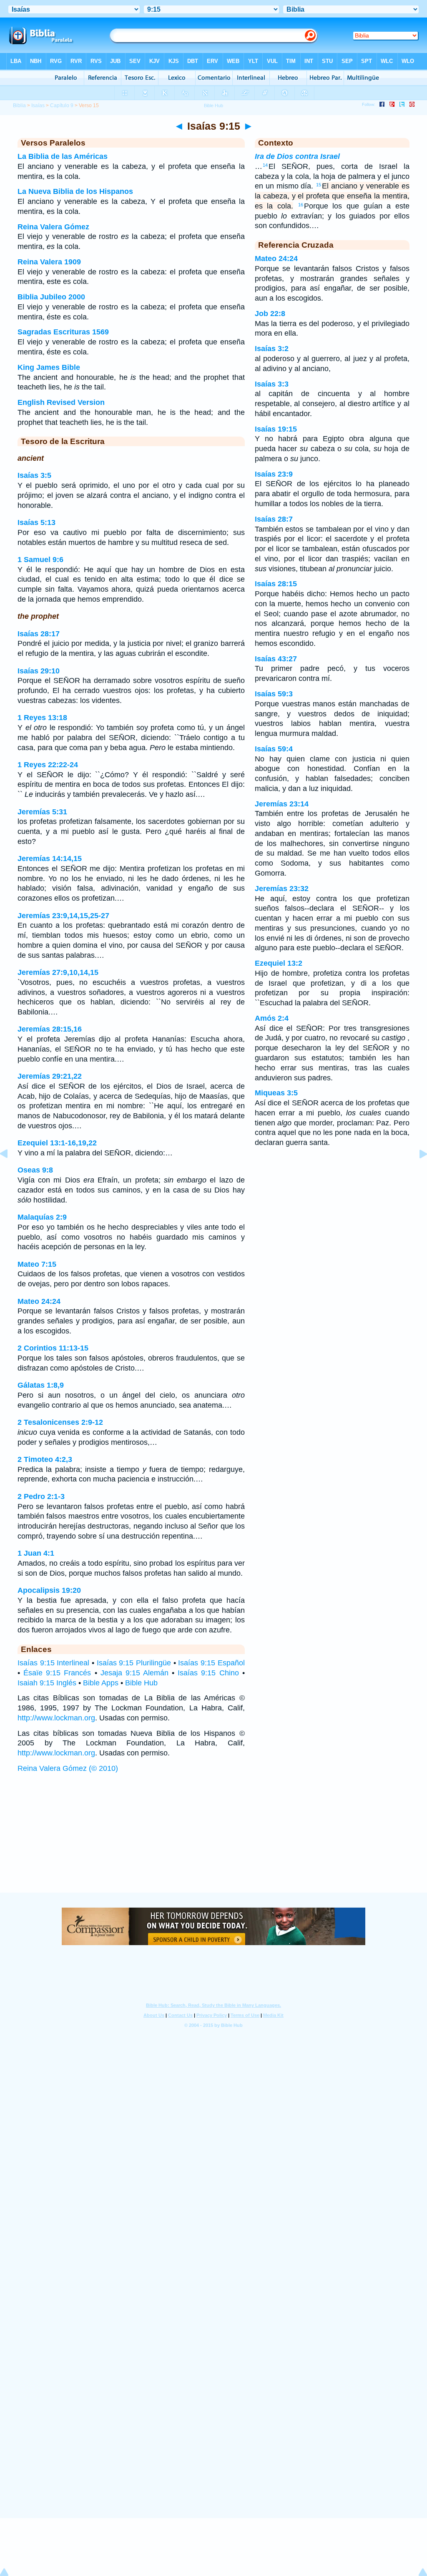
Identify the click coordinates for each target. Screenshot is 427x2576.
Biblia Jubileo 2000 (51, 297)
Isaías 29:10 (39, 671)
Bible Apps (101, 1683)
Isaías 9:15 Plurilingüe (134, 1663)
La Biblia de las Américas (63, 156)
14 (265, 165)
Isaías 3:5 (34, 475)
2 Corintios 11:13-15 (53, 1348)
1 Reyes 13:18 (42, 718)
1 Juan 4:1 (36, 1553)
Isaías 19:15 (276, 429)
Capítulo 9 (62, 105)
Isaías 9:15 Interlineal (53, 1663)
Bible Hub (141, 1683)
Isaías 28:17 (39, 634)
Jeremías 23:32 (282, 889)
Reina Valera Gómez (53, 227)
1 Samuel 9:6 (40, 560)
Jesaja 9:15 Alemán (134, 1673)
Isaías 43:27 (276, 659)
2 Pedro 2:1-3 (41, 1496)
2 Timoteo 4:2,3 (45, 1459)
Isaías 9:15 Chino (208, 1673)
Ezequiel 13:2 (279, 963)
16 (301, 205)
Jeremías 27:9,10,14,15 (58, 972)
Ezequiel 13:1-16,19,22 (57, 1143)
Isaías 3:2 (272, 349)
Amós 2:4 (272, 1018)
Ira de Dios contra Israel (297, 156)
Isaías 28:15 (276, 584)
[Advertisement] (213, 1841)
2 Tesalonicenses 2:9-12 (60, 1422)
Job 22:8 (270, 314)
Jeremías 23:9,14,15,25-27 (63, 916)
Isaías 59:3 (274, 694)
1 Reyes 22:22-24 (48, 765)
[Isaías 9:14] (10, 1173)
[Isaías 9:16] (417, 1173)
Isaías (38, 105)
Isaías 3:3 (272, 384)
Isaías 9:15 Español (211, 1663)
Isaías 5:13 (36, 522)
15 (319, 185)
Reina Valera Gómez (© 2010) (68, 1768)
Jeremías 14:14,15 (50, 859)
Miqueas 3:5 (276, 1093)
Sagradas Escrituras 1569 (63, 332)
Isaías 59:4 (274, 749)
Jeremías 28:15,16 (50, 1029)
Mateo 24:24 (39, 1301)
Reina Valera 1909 (49, 262)
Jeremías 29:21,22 (50, 1076)
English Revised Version (61, 402)
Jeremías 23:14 (282, 804)
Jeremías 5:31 (42, 812)
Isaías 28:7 (274, 519)
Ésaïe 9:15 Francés (57, 1673)
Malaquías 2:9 (42, 1217)
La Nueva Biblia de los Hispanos (75, 191)
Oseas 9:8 (35, 1170)
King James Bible (49, 367)
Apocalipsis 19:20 (49, 1590)
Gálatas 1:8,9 (41, 1385)
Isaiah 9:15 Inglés (47, 1683)
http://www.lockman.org (56, 1718)
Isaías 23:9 (274, 474)
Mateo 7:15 (37, 1264)
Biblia (19, 105)
